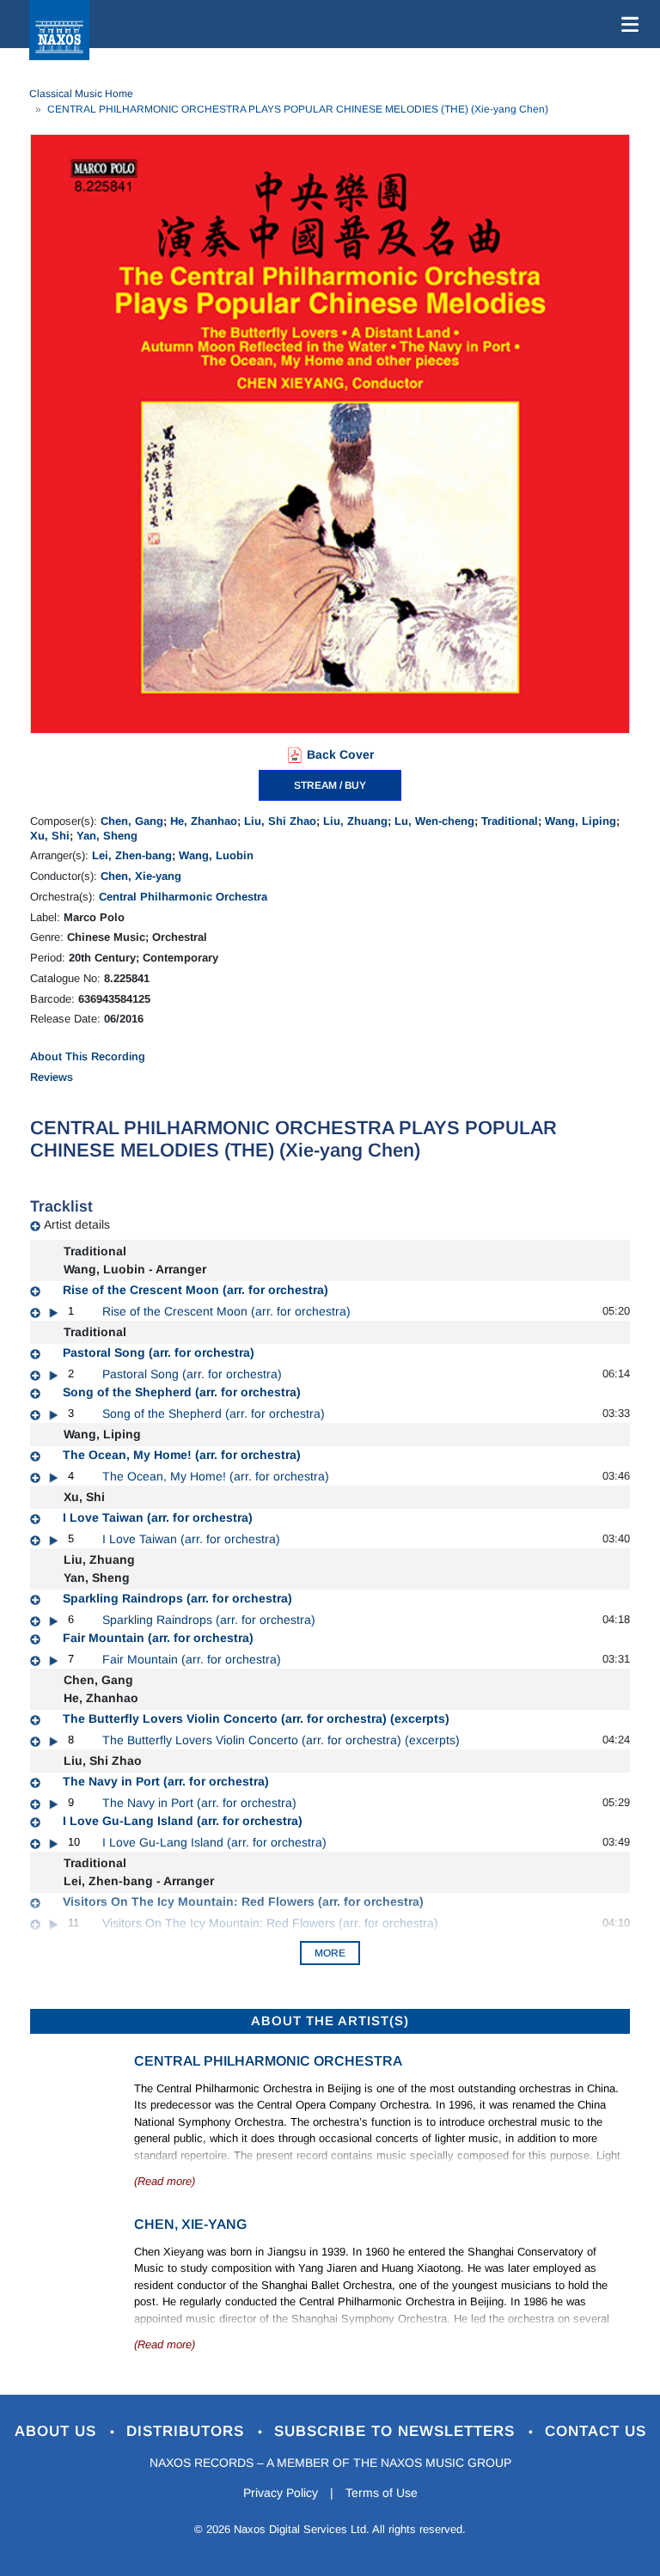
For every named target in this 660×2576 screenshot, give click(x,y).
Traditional (510, 821)
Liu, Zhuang (355, 821)
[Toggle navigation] (626, 24)
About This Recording (88, 1056)
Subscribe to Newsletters (397, 2431)
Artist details (77, 1224)
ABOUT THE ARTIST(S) (330, 2021)
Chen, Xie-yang (141, 876)
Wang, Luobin (216, 855)
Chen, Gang (132, 821)
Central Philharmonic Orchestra (183, 897)
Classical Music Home (81, 94)
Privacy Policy (281, 2493)
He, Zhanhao (204, 821)
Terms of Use (382, 2493)
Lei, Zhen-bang (132, 855)
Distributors (188, 2431)
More (330, 1953)
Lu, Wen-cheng (434, 821)
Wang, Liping (581, 821)
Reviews (52, 1077)
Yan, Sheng (107, 836)
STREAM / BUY (330, 785)
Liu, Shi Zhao (280, 821)
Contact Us (596, 2431)
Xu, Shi (50, 836)
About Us (58, 2431)
